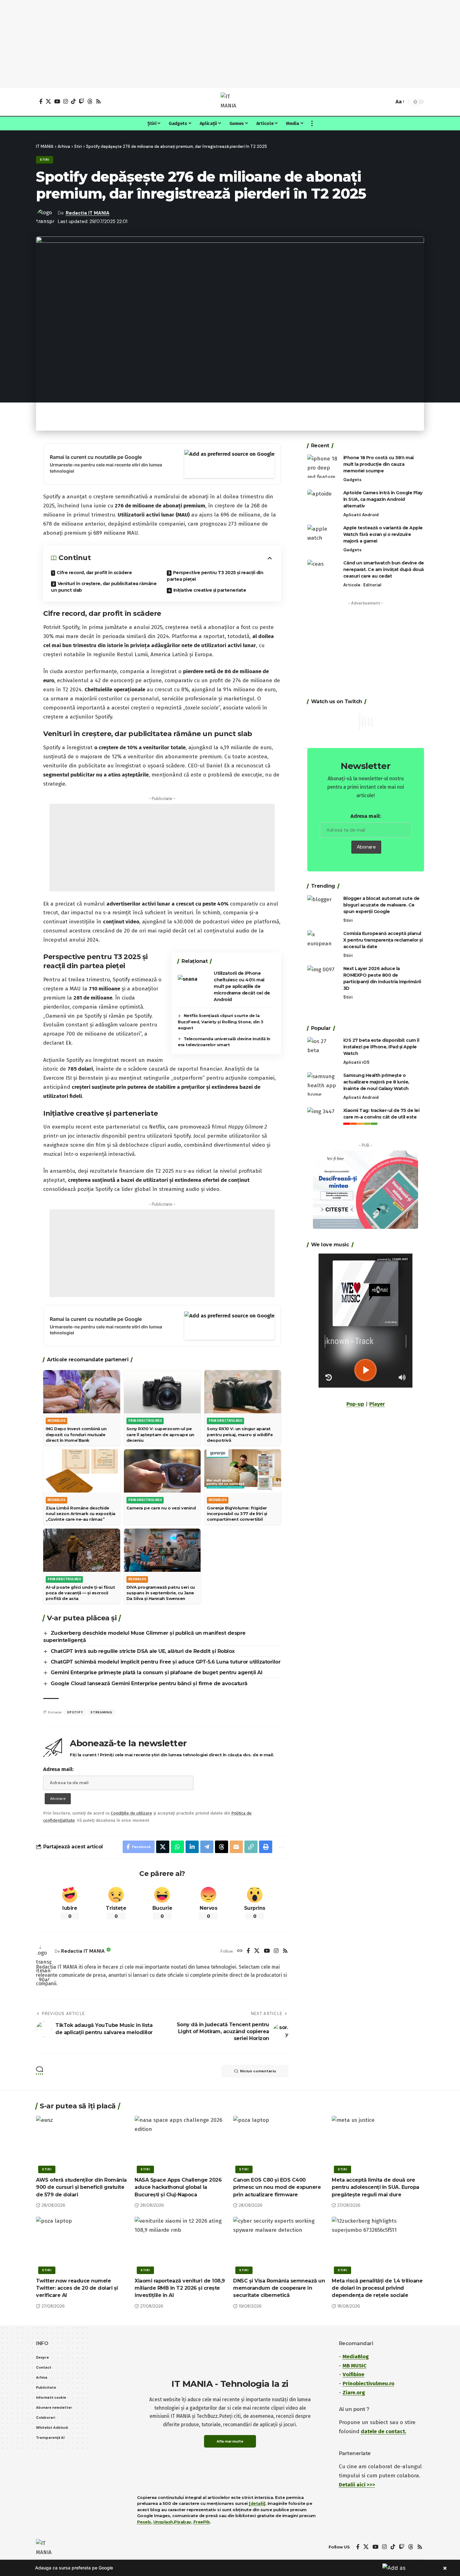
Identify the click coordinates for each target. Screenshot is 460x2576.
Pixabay (183, 2522)
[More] (281, 1847)
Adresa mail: (58, 1769)
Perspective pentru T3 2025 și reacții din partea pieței (215, 576)
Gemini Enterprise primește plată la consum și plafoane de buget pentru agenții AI (157, 1672)
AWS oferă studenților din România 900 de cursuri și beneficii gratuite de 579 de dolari (81, 2187)
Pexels (144, 2522)
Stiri (45, 160)
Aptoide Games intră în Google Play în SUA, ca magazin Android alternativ (383, 499)
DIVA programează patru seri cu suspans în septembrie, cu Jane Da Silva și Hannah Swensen (161, 1593)
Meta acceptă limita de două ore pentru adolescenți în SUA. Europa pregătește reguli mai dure (376, 2187)
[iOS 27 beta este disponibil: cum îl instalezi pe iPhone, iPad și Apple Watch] (323, 1049)
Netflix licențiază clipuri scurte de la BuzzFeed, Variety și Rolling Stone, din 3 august (221, 1022)
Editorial (372, 585)
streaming (101, 1712)
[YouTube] (57, 101)
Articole (352, 585)
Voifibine (353, 2374)
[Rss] (98, 101)
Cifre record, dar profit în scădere (94, 573)
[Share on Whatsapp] (177, 1847)
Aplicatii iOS (356, 1062)
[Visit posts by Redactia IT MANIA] (44, 1951)
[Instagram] (66, 101)
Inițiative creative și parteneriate (210, 590)
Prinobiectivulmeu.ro (368, 2384)
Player (377, 1404)
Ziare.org (354, 2393)
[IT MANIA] (230, 102)
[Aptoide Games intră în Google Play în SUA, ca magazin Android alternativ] (323, 501)
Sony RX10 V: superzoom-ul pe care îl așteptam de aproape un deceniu (160, 1434)
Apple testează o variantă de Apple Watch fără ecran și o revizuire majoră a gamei (383, 534)
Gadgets (352, 480)
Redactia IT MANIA (88, 213)
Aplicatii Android (361, 515)
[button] (388, 102)
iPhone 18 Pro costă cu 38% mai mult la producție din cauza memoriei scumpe (378, 464)
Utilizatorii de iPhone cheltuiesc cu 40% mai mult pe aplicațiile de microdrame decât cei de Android (242, 986)
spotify (75, 1712)
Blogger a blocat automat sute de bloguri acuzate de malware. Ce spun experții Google (381, 905)
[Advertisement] (230, 44)
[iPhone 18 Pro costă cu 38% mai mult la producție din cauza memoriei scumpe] (323, 466)
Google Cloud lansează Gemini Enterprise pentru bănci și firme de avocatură (149, 1683)
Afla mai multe (230, 2441)
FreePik (202, 2522)
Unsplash (163, 2522)
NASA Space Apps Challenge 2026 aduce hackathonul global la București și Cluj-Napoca (178, 2187)
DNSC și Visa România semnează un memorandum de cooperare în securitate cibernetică (279, 2288)
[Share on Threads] (222, 1847)
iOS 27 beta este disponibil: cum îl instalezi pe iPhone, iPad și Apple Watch (381, 1047)
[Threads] (90, 101)
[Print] (266, 1847)
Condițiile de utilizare (131, 1813)
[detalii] (257, 2503)
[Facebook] (41, 101)
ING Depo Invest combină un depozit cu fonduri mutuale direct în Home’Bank (76, 1434)
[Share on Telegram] (207, 1847)
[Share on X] (163, 1847)
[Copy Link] (251, 1847)
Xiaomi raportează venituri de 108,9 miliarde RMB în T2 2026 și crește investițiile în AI (180, 2288)
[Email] (236, 1847)
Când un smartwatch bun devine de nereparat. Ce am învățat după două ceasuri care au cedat (384, 569)
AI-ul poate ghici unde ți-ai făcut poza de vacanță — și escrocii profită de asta (80, 1593)
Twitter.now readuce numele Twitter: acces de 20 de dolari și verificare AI (77, 2288)
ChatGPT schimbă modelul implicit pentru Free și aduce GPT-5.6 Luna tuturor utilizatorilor (166, 1662)
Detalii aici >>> (357, 2485)
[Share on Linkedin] (192, 1847)
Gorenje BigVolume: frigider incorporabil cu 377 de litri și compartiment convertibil (237, 1514)
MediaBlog (356, 2357)
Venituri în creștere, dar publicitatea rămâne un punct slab (104, 587)
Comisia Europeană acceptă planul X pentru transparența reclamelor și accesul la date (383, 940)
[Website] (240, 1951)
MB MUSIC (355, 2366)
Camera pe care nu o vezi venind (161, 1508)
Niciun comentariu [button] (258, 2071)
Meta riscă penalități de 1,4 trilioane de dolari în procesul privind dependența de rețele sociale (377, 2288)
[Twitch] (82, 101)
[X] (48, 101)
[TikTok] (73, 101)
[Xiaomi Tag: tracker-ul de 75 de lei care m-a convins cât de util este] (323, 1119)
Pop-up (355, 1404)
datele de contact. (383, 2431)
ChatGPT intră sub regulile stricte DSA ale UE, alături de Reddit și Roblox (143, 1651)
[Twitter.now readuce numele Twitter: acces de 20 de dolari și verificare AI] (82, 2244)
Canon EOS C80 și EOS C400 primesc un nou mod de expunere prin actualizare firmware (277, 2187)
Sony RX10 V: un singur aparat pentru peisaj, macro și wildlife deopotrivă (240, 1434)
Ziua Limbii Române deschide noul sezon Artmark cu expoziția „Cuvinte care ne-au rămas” (81, 1514)
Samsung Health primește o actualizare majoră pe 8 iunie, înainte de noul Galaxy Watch (376, 1082)
